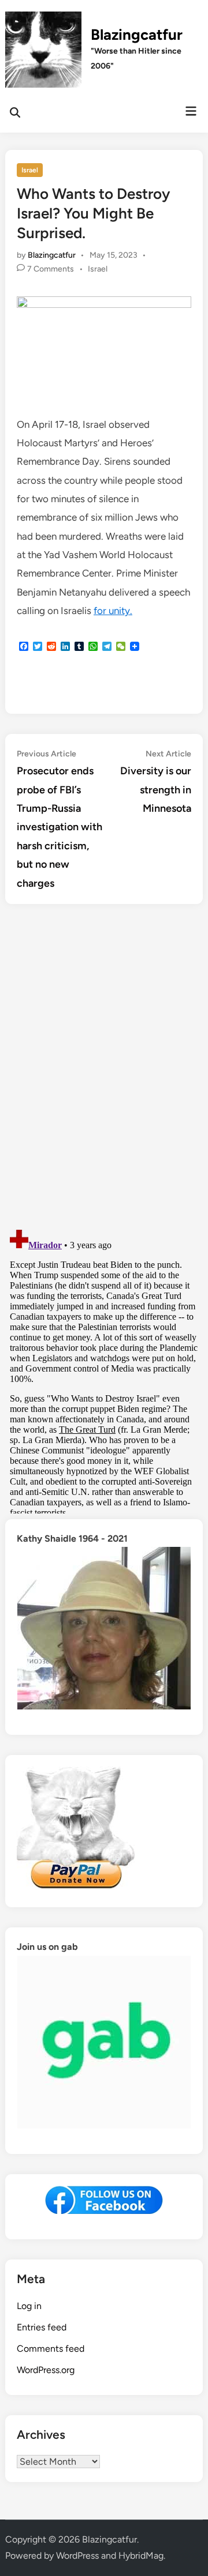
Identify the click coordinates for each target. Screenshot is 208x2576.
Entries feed (42, 2327)
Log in (29, 2306)
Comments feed (51, 2349)
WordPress (77, 2556)
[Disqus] (104, 1068)
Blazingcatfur (137, 35)
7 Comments (51, 269)
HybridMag (141, 2556)
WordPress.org (46, 2370)
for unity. (113, 611)
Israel (30, 170)
